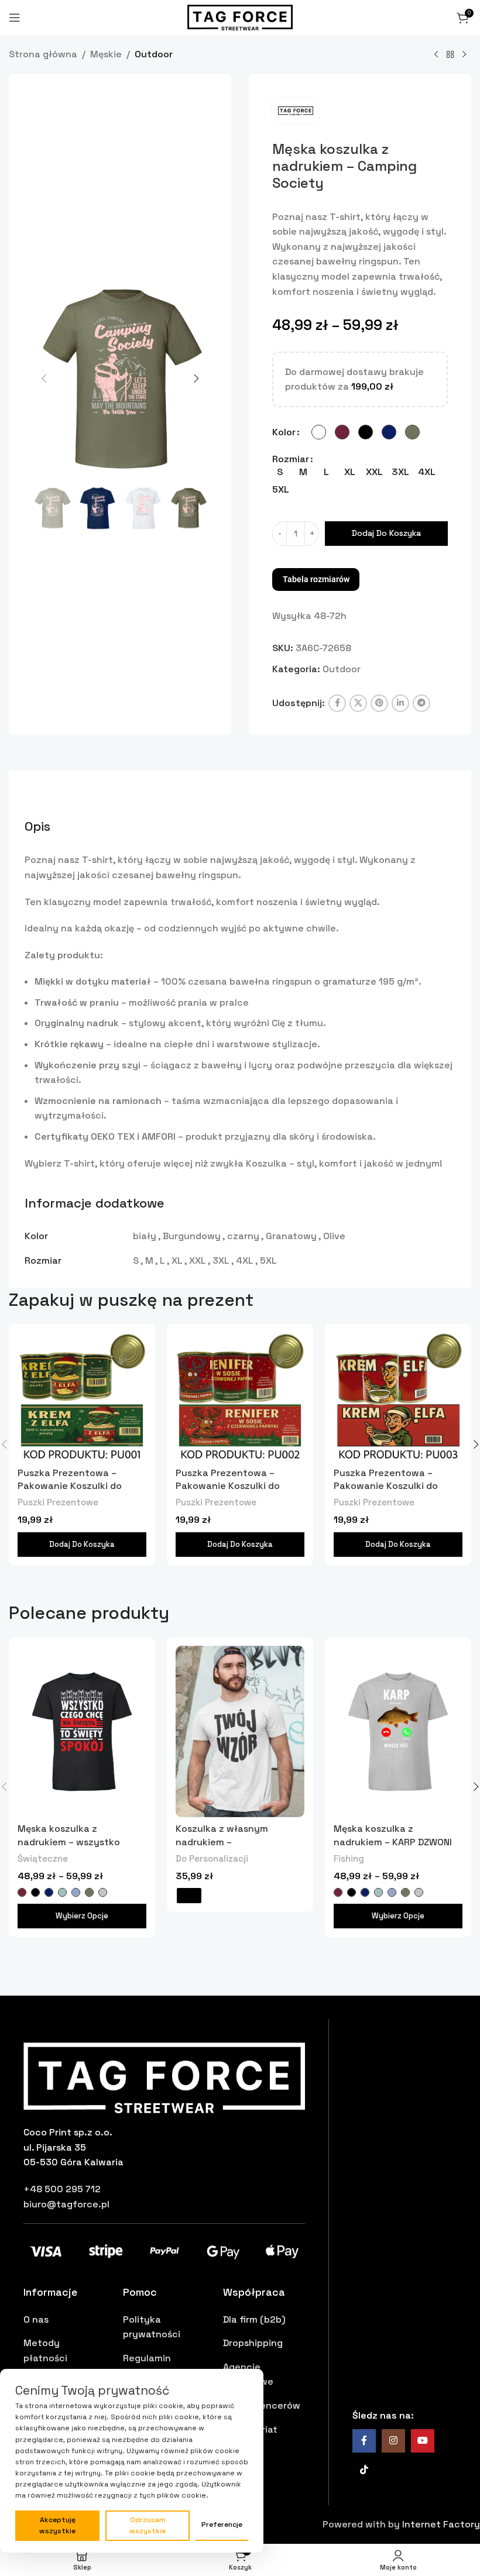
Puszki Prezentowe (58, 1502)
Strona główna (43, 54)
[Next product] (464, 55)
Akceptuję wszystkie (57, 2525)
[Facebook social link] (337, 703)
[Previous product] (436, 55)
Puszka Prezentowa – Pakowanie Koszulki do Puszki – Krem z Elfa (70, 1486)
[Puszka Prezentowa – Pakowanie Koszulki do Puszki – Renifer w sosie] (240, 1397)
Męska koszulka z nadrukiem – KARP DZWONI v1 (393, 1842)
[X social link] (358, 703)
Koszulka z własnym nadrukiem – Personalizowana (222, 1842)
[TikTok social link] (364, 2470)
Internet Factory (441, 2524)
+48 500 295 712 (62, 2189)
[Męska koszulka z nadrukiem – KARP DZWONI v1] (398, 1732)
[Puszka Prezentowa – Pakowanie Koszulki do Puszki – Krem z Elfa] (82, 1397)
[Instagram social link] (393, 2441)
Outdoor (154, 54)
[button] (44, 379)
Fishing (349, 1858)
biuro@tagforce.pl (66, 2204)
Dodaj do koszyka (386, 533)
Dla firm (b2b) (254, 2319)
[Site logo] (240, 17)
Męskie (106, 54)
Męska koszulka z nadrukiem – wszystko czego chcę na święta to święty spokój (74, 1848)
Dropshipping (253, 2343)
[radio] (319, 432)
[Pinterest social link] (379, 703)
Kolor (284, 432)
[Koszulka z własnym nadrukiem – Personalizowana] (240, 1732)
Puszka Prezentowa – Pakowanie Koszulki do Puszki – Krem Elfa (386, 1486)
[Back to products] (450, 55)
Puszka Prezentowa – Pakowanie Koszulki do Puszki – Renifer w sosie (230, 1486)
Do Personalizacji (212, 1858)
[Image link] (164, 2077)
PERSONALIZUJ (189, 1896)
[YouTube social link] (423, 2441)
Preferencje (222, 2525)
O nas (36, 2319)
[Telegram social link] (421, 703)
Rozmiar (291, 459)
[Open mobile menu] (15, 18)
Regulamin (147, 2358)
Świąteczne (43, 1858)
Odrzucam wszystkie (148, 2525)
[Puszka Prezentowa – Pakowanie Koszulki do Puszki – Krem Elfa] (398, 1397)
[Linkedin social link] (400, 703)
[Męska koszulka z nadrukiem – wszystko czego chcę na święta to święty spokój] (82, 1732)
